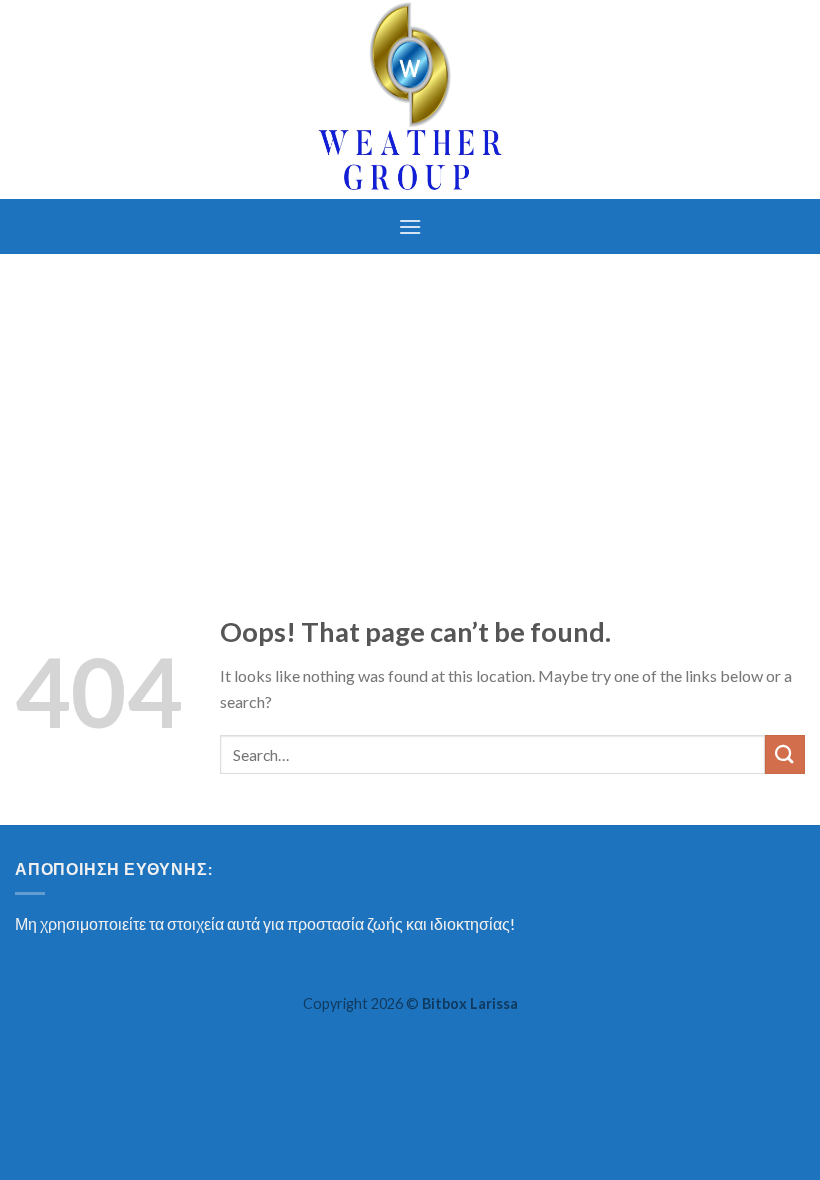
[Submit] (785, 754)
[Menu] (410, 226)
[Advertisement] (410, 404)
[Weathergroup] (410, 99)
